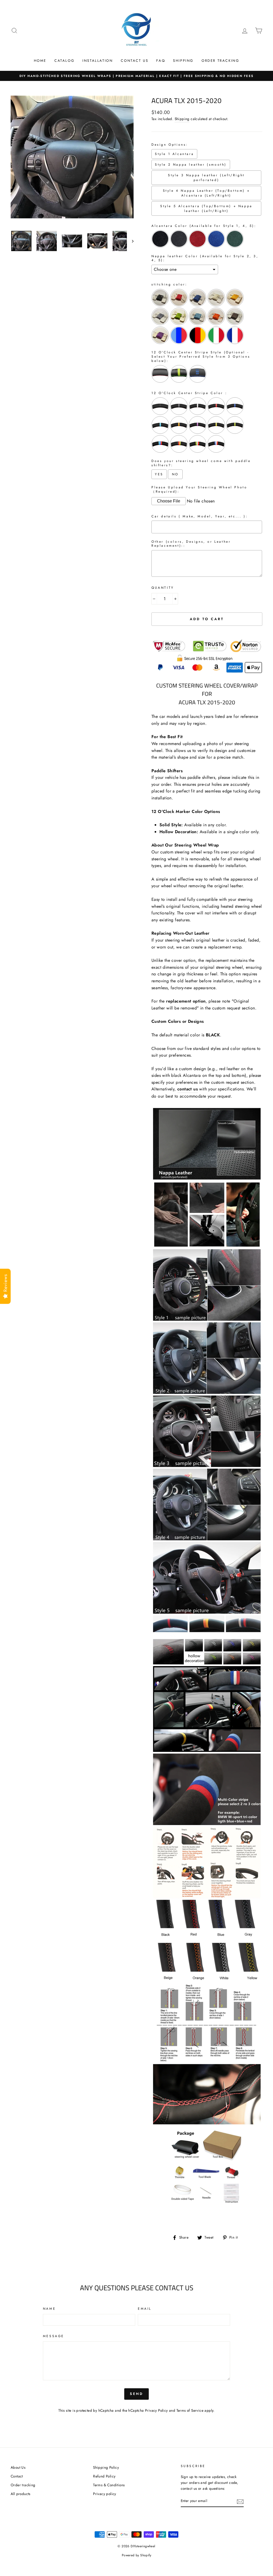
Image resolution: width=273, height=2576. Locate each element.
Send (137, 2394)
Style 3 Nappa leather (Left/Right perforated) (206, 178)
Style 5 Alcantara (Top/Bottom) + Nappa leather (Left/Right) (206, 208)
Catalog (64, 61)
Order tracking (23, 2485)
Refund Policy (104, 2476)
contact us (188, 1089)
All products (21, 2494)
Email (145, 2309)
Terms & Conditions (109, 2485)
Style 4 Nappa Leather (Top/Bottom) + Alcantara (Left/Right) (206, 193)
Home (40, 61)
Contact (17, 2476)
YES (159, 474)
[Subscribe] (240, 2501)
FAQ (161, 61)
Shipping (183, 61)
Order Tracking (220, 61)
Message (54, 2336)
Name (49, 2309)
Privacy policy (105, 2494)
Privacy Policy (156, 2410)
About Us (18, 2467)
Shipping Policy (106, 2467)
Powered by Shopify (136, 2555)
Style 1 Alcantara (174, 154)
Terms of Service (190, 2410)
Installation (98, 61)
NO (175, 474)
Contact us (135, 61)
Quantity (163, 588)
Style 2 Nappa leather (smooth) (191, 165)
